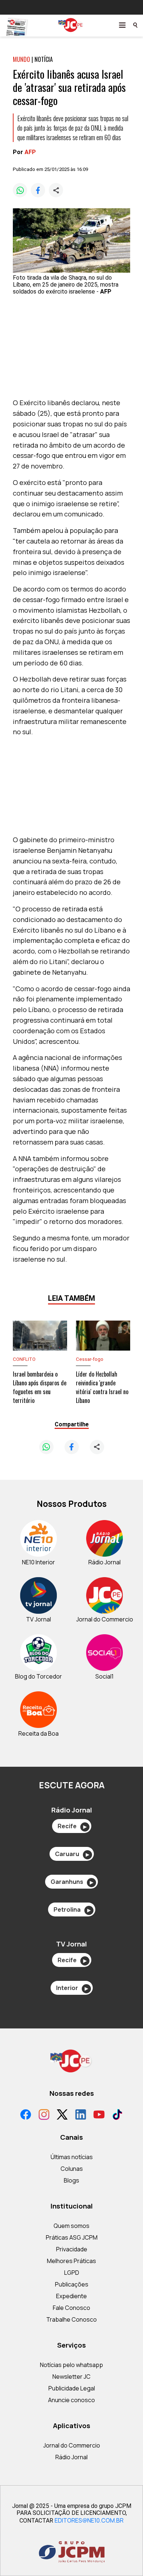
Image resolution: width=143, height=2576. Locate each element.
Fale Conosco (71, 2308)
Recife (72, 1826)
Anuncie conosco (71, 2400)
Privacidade (72, 2249)
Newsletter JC (71, 2377)
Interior (72, 1988)
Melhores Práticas (71, 2261)
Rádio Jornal (71, 2457)
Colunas (72, 2169)
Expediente (71, 2296)
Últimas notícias (72, 2157)
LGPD (72, 2273)
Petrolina (72, 1909)
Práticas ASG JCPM (72, 2237)
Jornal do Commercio (72, 2445)
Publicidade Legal (72, 2388)
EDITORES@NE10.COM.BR (89, 2520)
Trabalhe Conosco (71, 2319)
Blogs (71, 2180)
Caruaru (72, 1854)
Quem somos (71, 2226)
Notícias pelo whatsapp (71, 2365)
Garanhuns (72, 1882)
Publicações (72, 2284)
